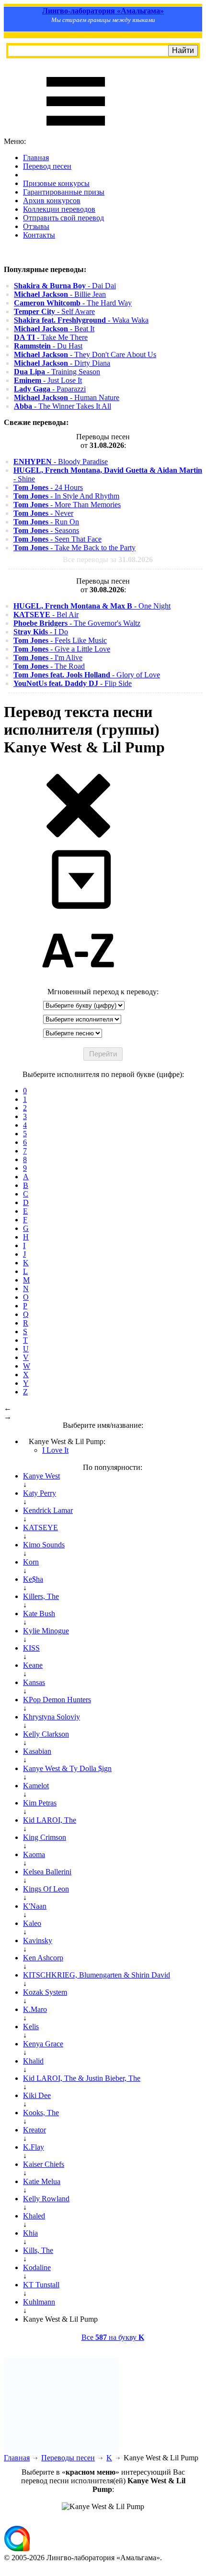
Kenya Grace (43, 2044)
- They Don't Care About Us (85, 354)
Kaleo (32, 1923)
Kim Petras (40, 1803)
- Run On (46, 522)
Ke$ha (33, 1579)
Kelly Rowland (46, 2199)
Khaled (34, 2216)
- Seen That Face (57, 539)
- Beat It (54, 329)
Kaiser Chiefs (44, 2164)
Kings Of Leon (46, 1889)
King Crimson (45, 1837)
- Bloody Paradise (61, 462)
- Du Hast (48, 346)
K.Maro (35, 2009)
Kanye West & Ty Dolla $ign (67, 1768)
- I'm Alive (48, 658)
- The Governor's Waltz (77, 623)
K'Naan (35, 1906)
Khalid (33, 2061)
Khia (30, 2233)
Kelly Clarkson (46, 1734)
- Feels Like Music (60, 640)
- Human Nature (67, 397)
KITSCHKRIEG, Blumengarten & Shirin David (97, 1975)
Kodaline (37, 2267)
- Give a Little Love (62, 649)
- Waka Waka (81, 320)
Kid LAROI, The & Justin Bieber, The (82, 2078)
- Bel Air (46, 614)
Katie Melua (42, 2181)
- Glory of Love (87, 675)
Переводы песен (68, 2458)
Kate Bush (39, 1614)
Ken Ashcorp (43, 1958)
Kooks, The (41, 2113)
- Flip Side (73, 683)
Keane (33, 1665)
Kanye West (41, 1476)
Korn (31, 1562)
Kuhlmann (39, 2302)
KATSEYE (40, 1527)
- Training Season (57, 372)
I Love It (55, 1450)
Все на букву (113, 2337)
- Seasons (46, 530)
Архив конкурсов (52, 201)
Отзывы (36, 226)
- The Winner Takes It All (63, 406)
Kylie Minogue (46, 1631)
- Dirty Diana (62, 363)
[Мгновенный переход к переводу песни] (78, 909)
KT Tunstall (41, 2285)
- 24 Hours (48, 487)
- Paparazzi (50, 389)
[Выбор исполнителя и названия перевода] (78, 836)
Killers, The (41, 1596)
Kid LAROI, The (50, 1820)
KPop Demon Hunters (57, 1700)
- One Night (92, 606)
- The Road (49, 666)
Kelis (31, 2027)
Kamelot (36, 1786)
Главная (36, 158)
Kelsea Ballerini (47, 1872)
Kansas (34, 1682)
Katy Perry (40, 1493)
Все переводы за (108, 560)
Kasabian (37, 1751)
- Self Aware (54, 311)
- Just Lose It (48, 380)
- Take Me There (51, 337)
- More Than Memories (67, 505)
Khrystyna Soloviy (51, 1717)
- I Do (41, 632)
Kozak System (45, 1992)
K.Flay (34, 2147)
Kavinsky (38, 1940)
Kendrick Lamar (48, 1510)
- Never (43, 513)
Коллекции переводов (59, 209)
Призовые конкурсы (56, 183)
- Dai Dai (65, 286)
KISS (31, 1648)
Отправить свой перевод (63, 218)
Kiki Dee (37, 2095)
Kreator (34, 2130)
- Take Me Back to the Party (74, 548)
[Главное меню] (76, 133)
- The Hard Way (73, 303)
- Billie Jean (60, 294)
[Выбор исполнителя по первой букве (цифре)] (78, 983)
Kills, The (38, 2250)
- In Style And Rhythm (66, 496)
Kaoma (34, 1854)
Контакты (39, 235)
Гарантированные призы (64, 192)
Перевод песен (47, 166)
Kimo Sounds (44, 1545)
